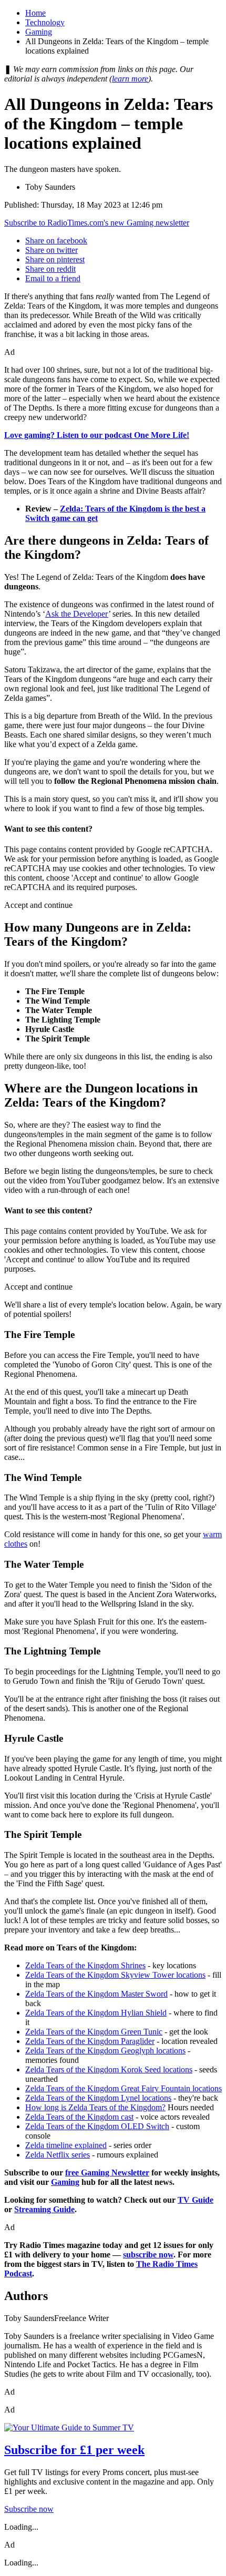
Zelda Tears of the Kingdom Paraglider (90, 2041)
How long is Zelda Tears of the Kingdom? (95, 2107)
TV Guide (196, 2200)
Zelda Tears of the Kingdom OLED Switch (97, 2126)
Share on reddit (50, 269)
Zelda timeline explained (66, 2145)
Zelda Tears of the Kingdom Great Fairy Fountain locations (124, 2088)
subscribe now (148, 2255)
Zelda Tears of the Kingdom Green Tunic (94, 2032)
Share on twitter (52, 250)
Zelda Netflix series (58, 2155)
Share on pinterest (55, 259)
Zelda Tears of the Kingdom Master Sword (96, 1994)
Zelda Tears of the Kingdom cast (79, 2117)
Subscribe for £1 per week (74, 2450)
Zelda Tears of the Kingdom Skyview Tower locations (115, 1975)
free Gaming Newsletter (107, 2173)
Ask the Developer (77, 614)
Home (35, 13)
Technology (45, 22)
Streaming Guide (44, 2209)
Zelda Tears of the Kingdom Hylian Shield (96, 2013)
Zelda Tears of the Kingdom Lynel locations (98, 2098)
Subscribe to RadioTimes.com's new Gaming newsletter (97, 223)
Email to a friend (53, 278)
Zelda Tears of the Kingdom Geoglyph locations (105, 2051)
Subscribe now (29, 2509)
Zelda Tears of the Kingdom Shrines (85, 1965)
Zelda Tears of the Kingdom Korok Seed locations (109, 2069)
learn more (130, 79)
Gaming (39, 32)
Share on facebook (56, 241)
